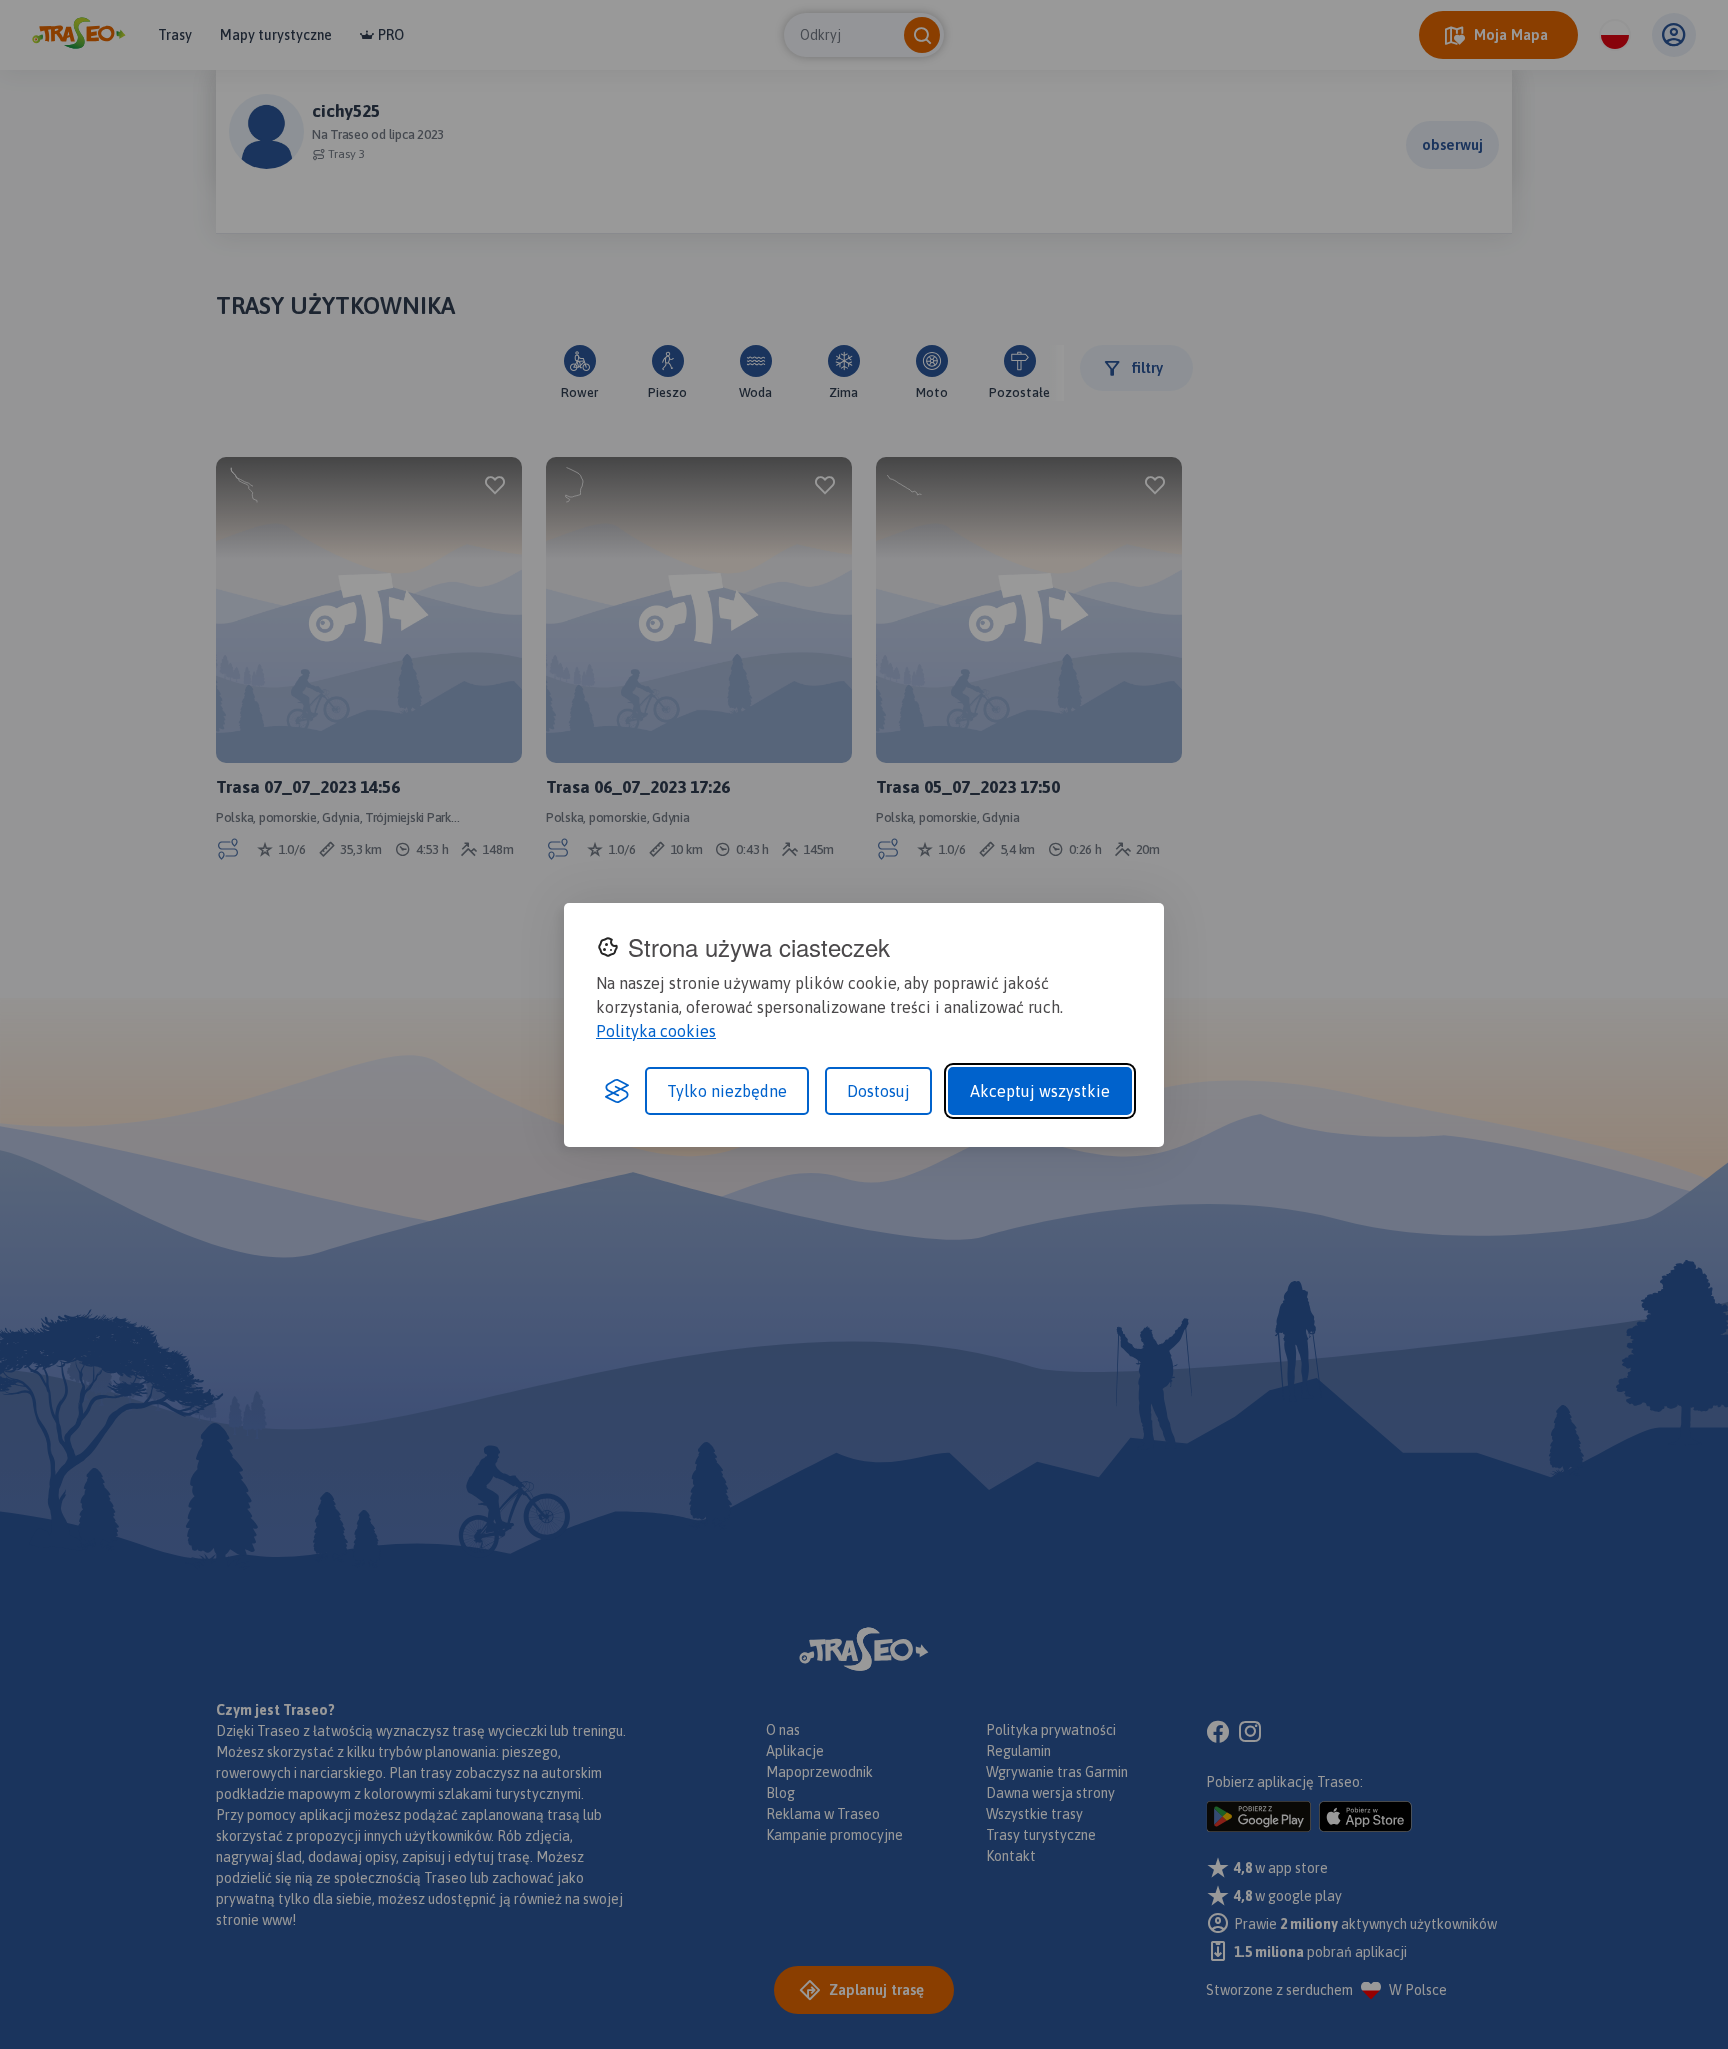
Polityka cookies (656, 1031)
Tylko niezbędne (727, 1091)
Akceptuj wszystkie (1040, 1091)
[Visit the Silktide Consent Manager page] (617, 1091)
